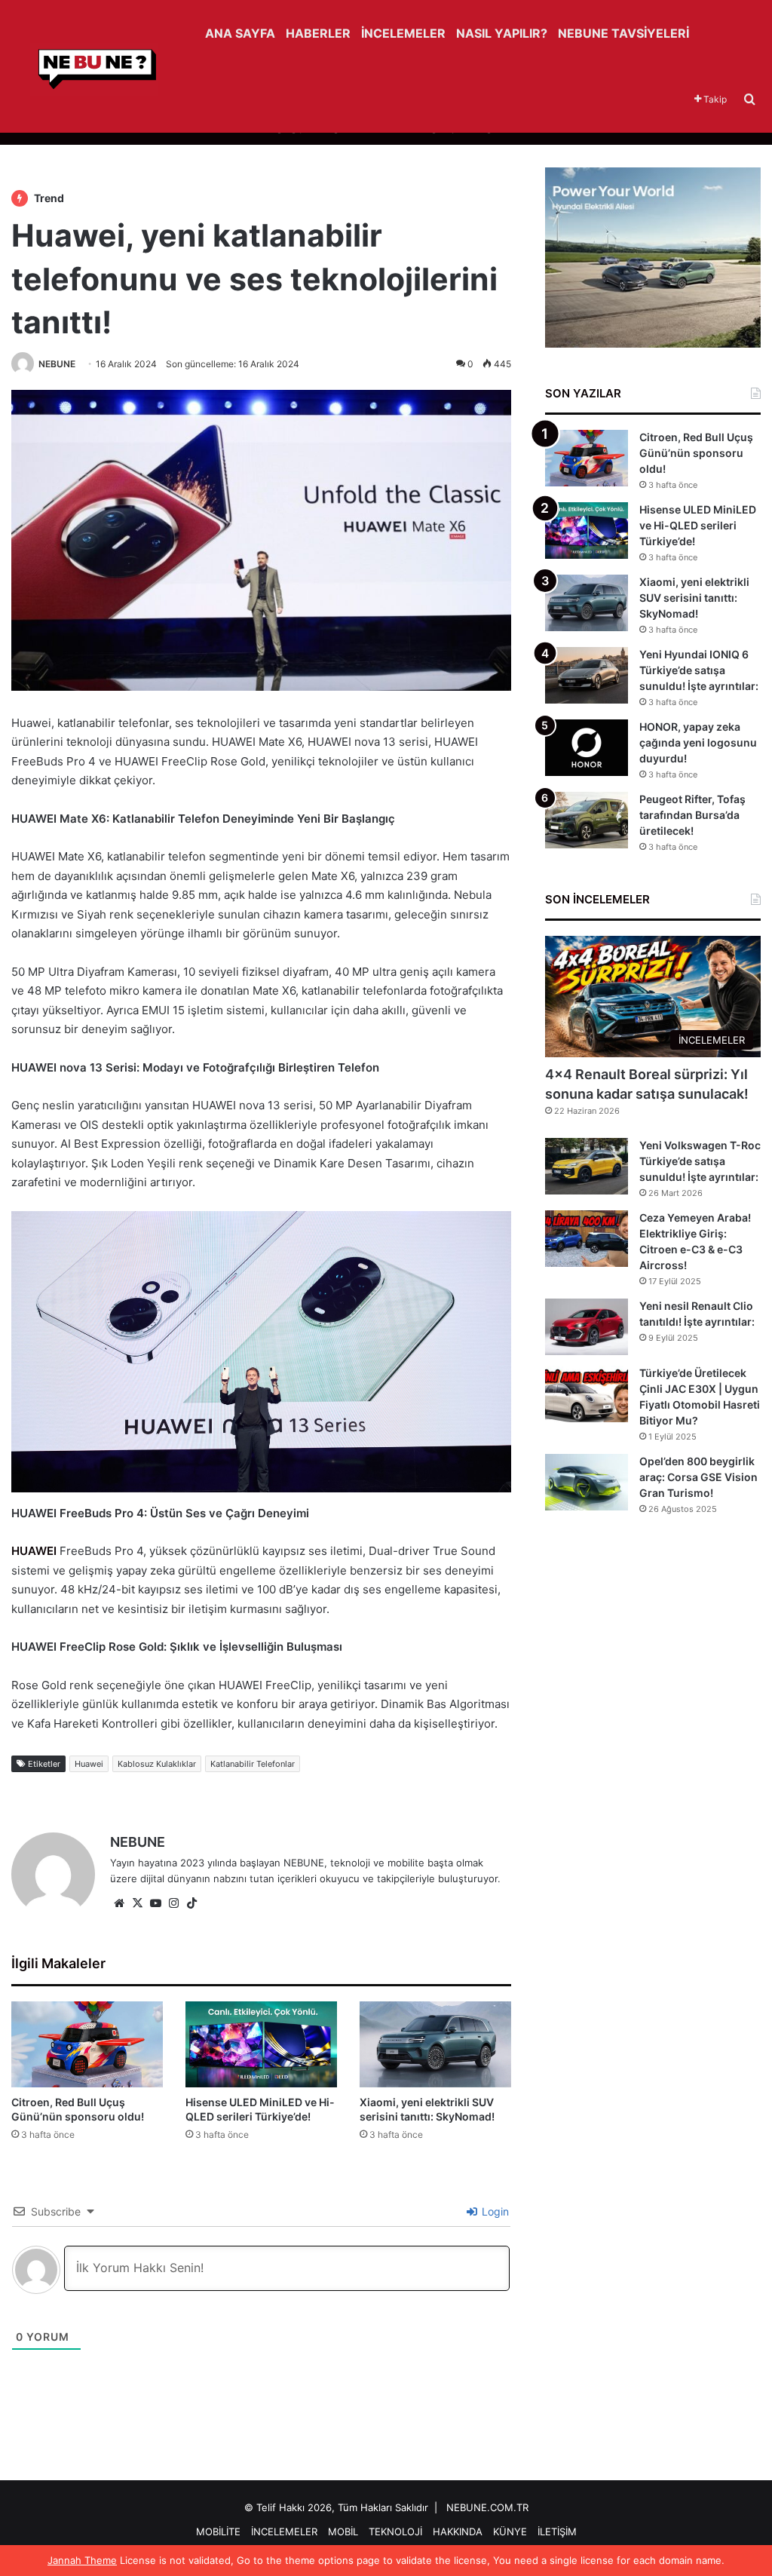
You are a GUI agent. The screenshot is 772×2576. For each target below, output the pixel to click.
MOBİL (343, 2532)
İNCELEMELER (403, 33)
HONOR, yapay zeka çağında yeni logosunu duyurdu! (698, 742)
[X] (137, 1903)
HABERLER (318, 33)
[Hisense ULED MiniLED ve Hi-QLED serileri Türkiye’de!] (261, 2044)
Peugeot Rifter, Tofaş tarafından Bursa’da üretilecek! (692, 815)
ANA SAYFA (240, 33)
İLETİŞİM (557, 2532)
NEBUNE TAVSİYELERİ (623, 33)
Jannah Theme (82, 2560)
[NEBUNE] (85, 69)
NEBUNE (57, 364)
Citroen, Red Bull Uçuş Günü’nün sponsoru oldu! (696, 453)
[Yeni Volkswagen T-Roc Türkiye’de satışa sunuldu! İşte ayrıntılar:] (587, 1166)
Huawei (89, 1764)
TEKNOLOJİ (395, 2532)
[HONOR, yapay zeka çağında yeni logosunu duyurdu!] (587, 748)
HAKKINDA (458, 2532)
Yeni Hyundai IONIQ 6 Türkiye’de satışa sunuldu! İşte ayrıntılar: (699, 670)
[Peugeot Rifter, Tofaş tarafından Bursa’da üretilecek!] (587, 820)
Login (494, 2211)
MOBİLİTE (218, 2532)
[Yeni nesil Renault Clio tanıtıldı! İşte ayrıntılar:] (587, 1327)
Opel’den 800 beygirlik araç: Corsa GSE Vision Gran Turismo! (698, 1477)
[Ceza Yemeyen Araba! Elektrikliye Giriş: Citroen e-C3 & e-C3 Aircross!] (587, 1239)
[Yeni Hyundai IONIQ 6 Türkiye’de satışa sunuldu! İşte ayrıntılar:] (587, 675)
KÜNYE (510, 2532)
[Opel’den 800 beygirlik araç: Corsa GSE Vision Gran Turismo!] (587, 1482)
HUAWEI (34, 1551)
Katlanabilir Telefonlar (253, 1764)
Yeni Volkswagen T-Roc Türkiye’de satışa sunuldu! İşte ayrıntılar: (700, 1161)
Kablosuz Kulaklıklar (157, 1764)
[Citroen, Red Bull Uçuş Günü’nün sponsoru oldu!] (87, 2044)
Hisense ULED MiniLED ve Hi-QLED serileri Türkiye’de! (698, 525)
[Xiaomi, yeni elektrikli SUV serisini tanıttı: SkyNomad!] (435, 2044)
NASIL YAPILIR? (502, 33)
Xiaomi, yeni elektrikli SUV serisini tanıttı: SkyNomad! (694, 598)
